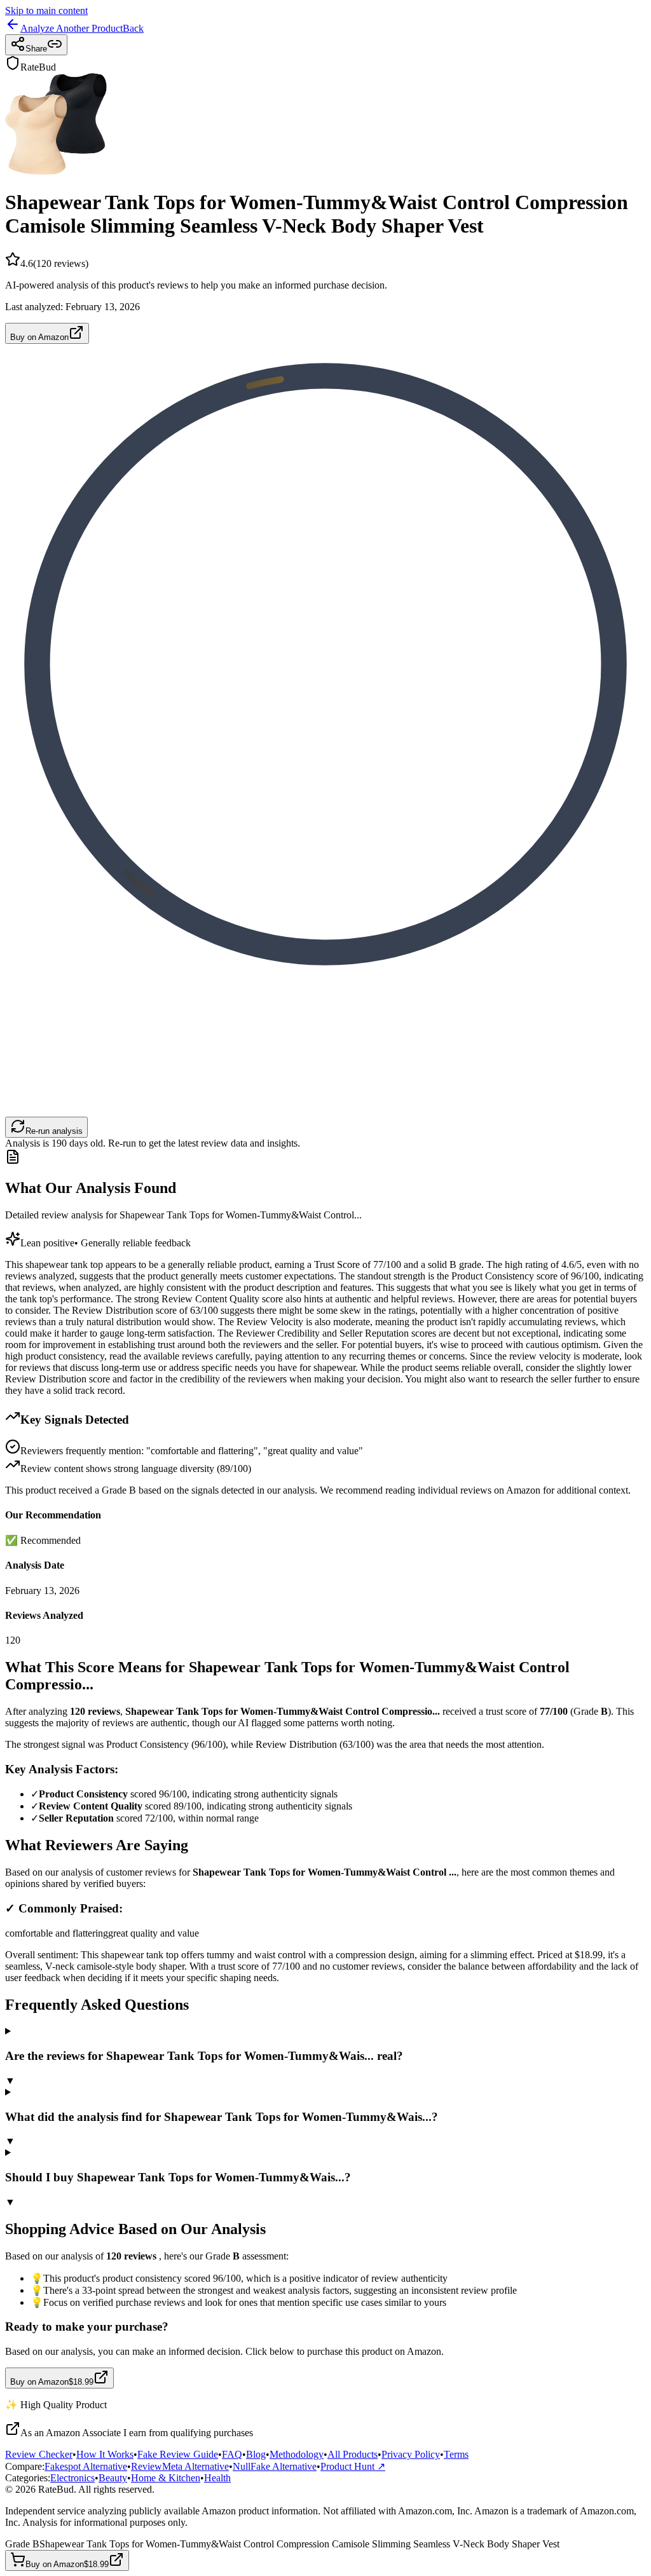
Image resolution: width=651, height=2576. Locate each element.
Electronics (72, 2478)
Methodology (297, 2454)
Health (217, 2478)
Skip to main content (46, 10)
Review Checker (39, 2454)
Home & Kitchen (166, 2478)
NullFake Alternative (275, 2466)
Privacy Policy (411, 2454)
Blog (256, 2454)
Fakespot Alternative (86, 2466)
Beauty (113, 2478)
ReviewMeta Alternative (180, 2466)
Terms (456, 2454)
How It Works (105, 2454)
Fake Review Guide (178, 2454)
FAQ (232, 2454)
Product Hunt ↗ (353, 2466)
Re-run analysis (54, 1131)
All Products (353, 2454)
